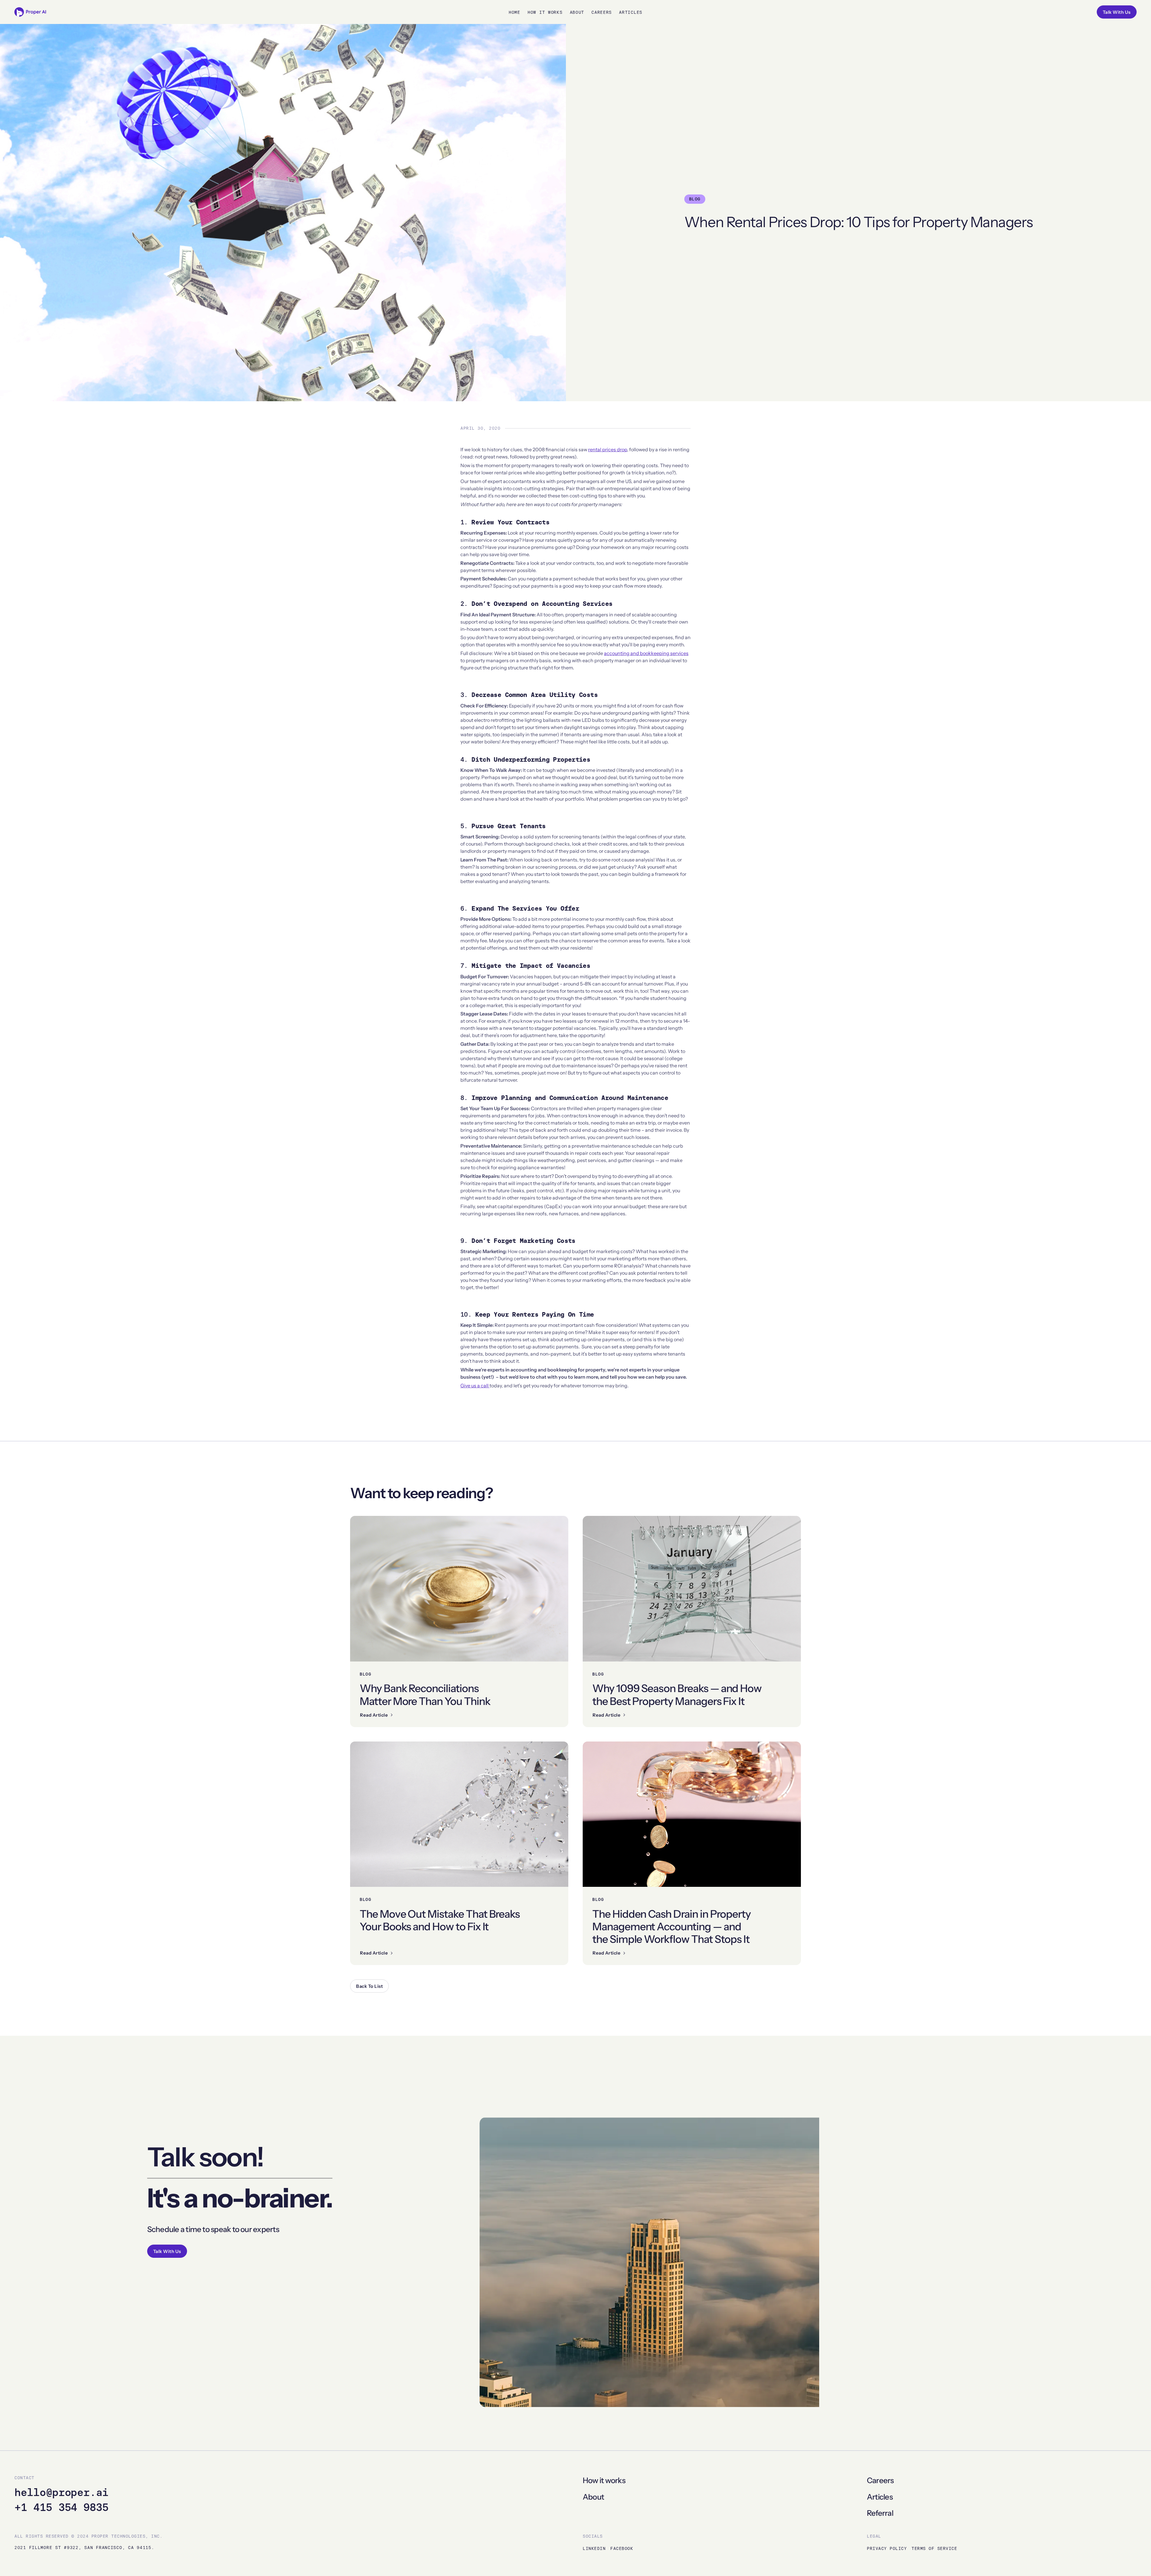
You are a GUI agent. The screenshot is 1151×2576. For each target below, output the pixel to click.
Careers (602, 12)
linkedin (594, 2548)
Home (515, 12)
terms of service (934, 2548)
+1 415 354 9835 (61, 2507)
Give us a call (475, 1386)
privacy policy (887, 2548)
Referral (880, 2513)
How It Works (545, 12)
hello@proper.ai (61, 2492)
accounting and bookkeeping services (646, 653)
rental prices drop (608, 449)
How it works (604, 2480)
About (577, 12)
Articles (631, 12)
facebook (622, 2548)
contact (24, 2478)
